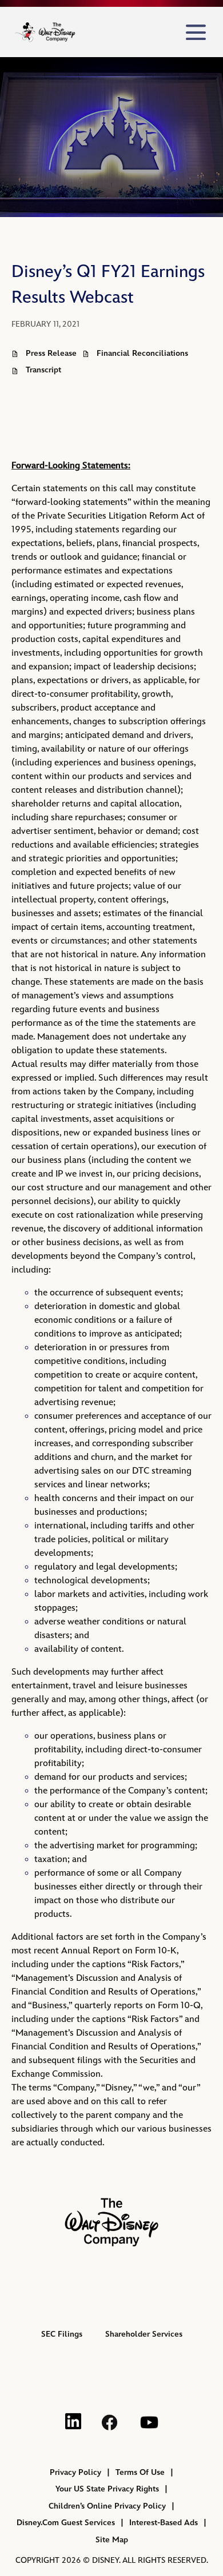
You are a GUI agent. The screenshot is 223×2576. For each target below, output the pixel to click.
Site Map (112, 2540)
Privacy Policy (75, 2472)
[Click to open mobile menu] (196, 32)
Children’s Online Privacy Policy (107, 2506)
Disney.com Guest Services (66, 2523)
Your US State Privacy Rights (107, 2489)
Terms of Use (140, 2472)
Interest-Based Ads (164, 2523)
